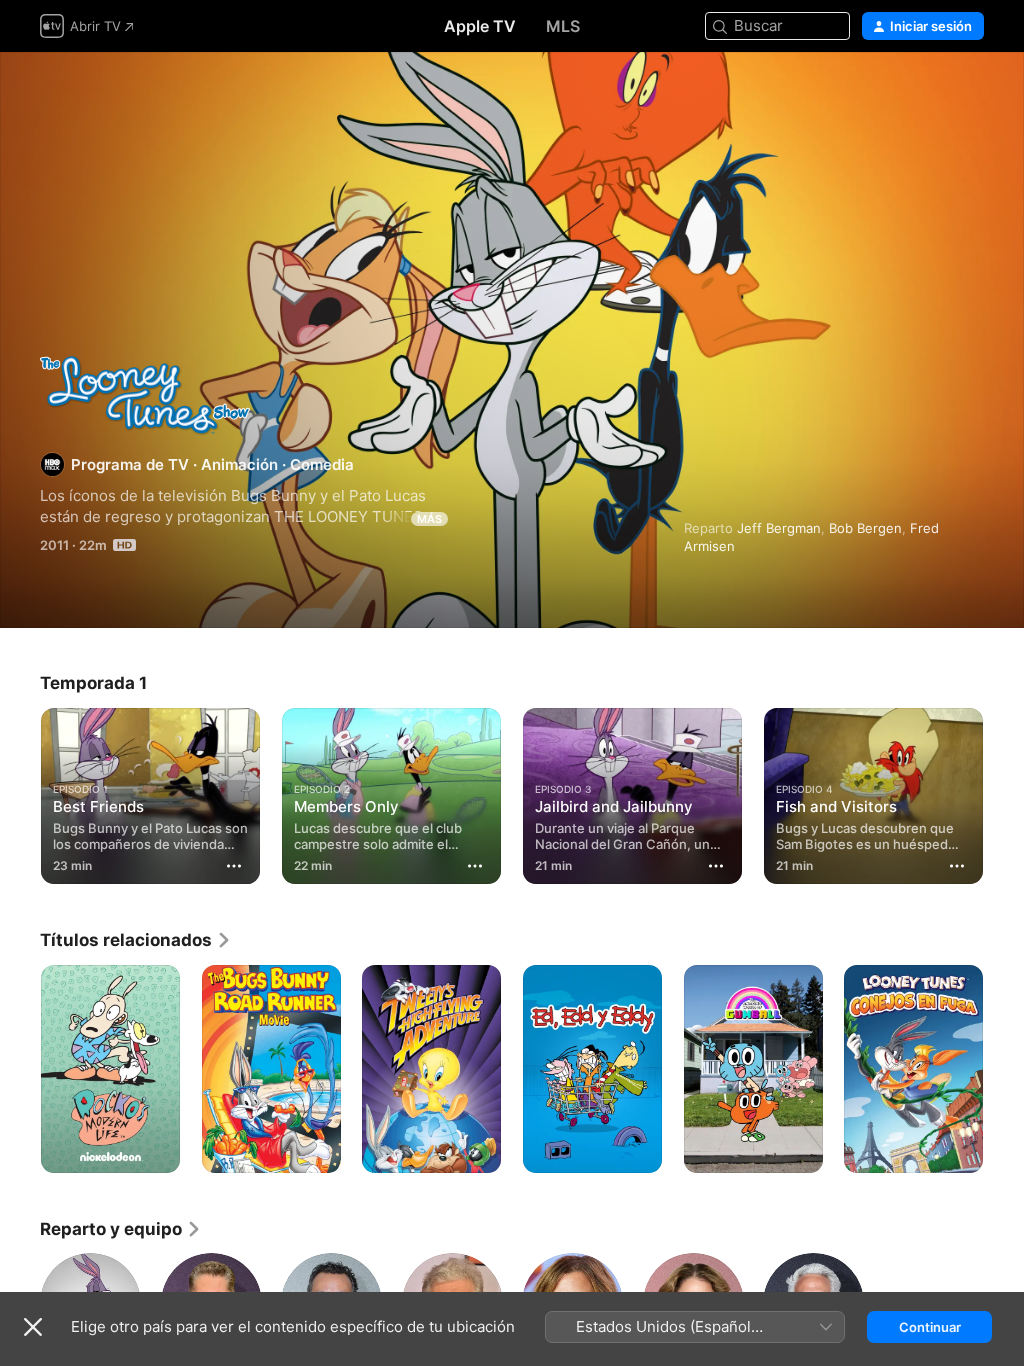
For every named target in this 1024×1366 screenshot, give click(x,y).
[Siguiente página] (1004, 792)
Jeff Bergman (779, 528)
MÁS (429, 519)
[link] (136, 940)
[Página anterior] (20, 792)
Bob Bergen (865, 528)
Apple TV (480, 26)
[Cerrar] (33, 1327)
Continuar (930, 1327)
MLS (563, 26)
